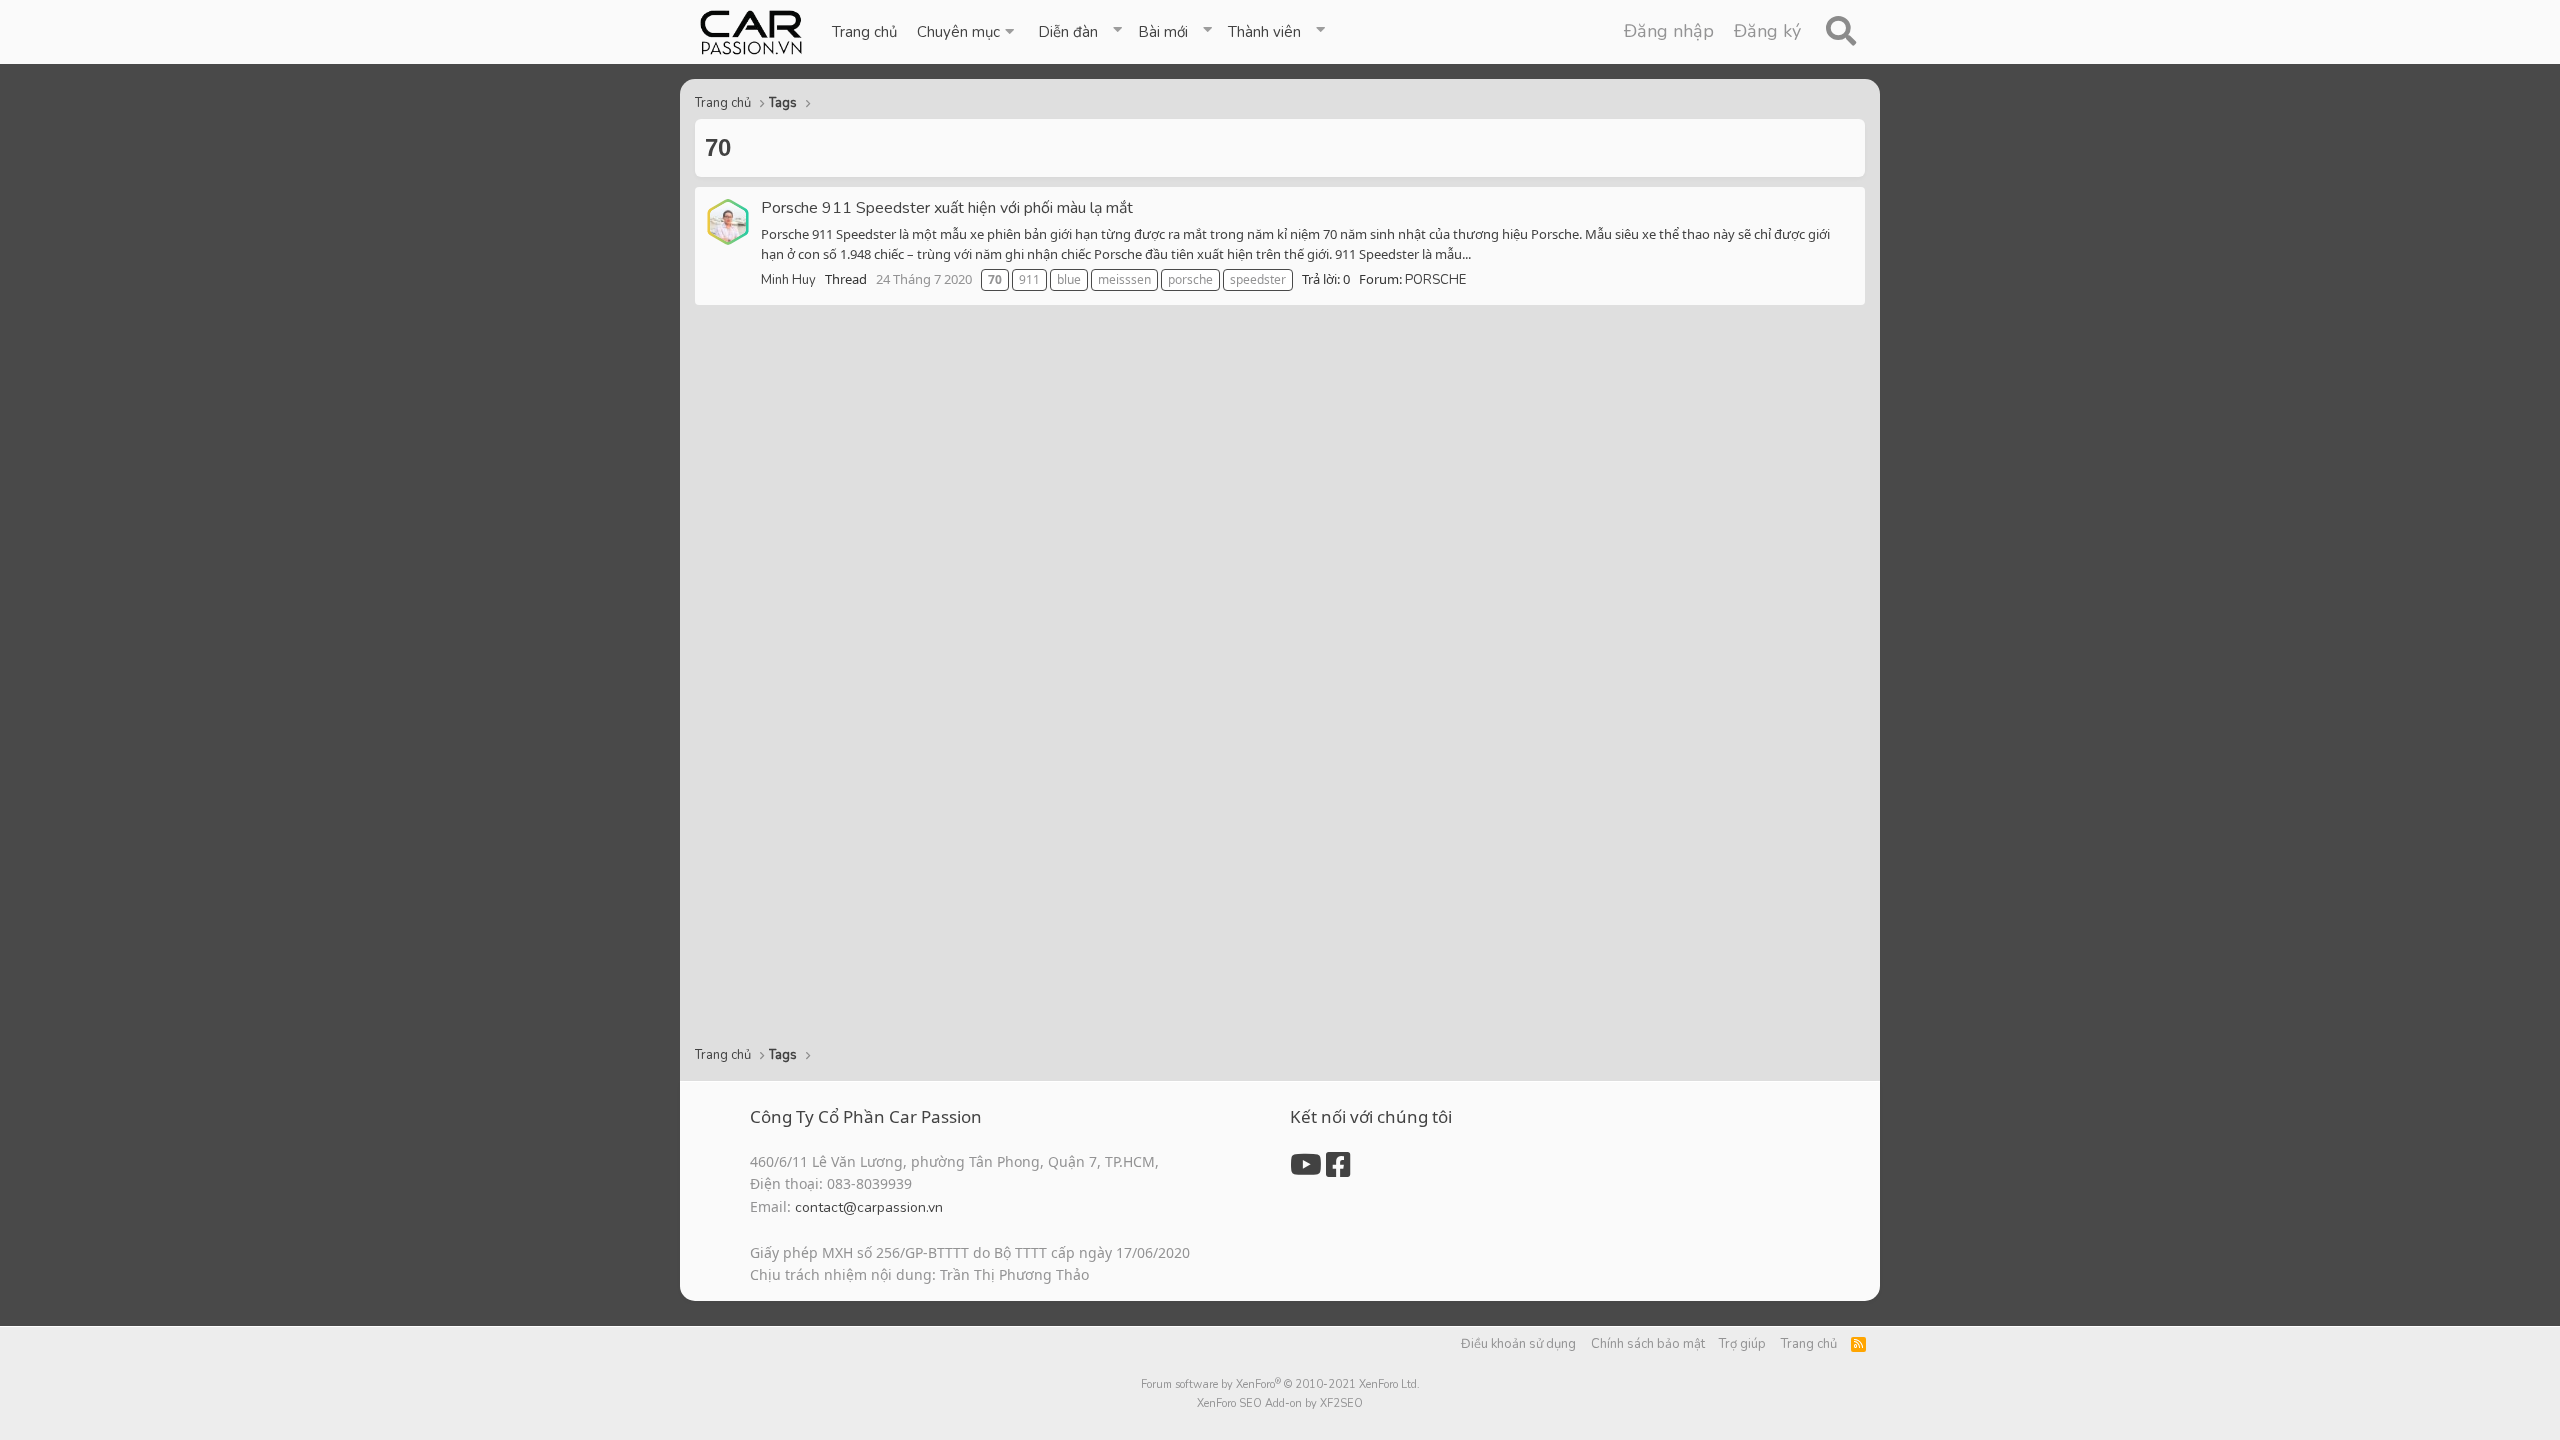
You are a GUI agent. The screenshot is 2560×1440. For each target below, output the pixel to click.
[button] (967, 32)
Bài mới (1163, 32)
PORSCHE (1435, 280)
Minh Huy (788, 280)
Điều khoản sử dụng (1518, 1344)
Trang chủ (864, 32)
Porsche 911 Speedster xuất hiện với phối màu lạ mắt (947, 208)
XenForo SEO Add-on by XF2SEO (1280, 1403)
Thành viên (1264, 32)
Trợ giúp (1742, 1344)
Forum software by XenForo (1280, 1384)
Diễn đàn (1068, 32)
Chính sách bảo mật (1648, 1344)
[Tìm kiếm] (1840, 32)
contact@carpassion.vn (869, 1207)
